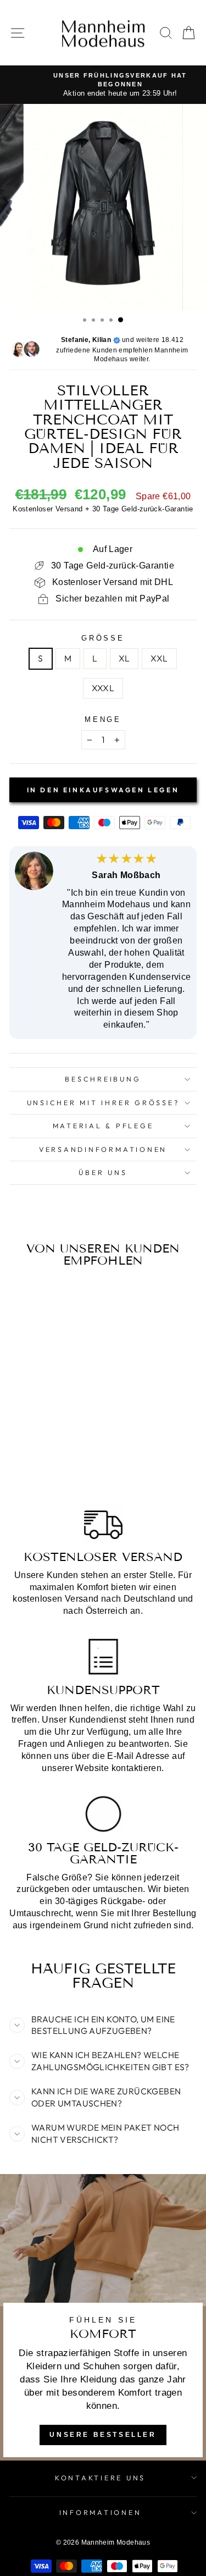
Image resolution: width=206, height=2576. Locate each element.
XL (124, 658)
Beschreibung (103, 1079)
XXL (159, 658)
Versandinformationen (103, 1149)
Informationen (101, 2512)
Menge (103, 720)
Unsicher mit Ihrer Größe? (103, 1102)
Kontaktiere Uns (100, 2478)
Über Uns (103, 1172)
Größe (103, 638)
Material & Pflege (103, 1126)
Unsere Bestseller (103, 2435)
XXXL (103, 688)
